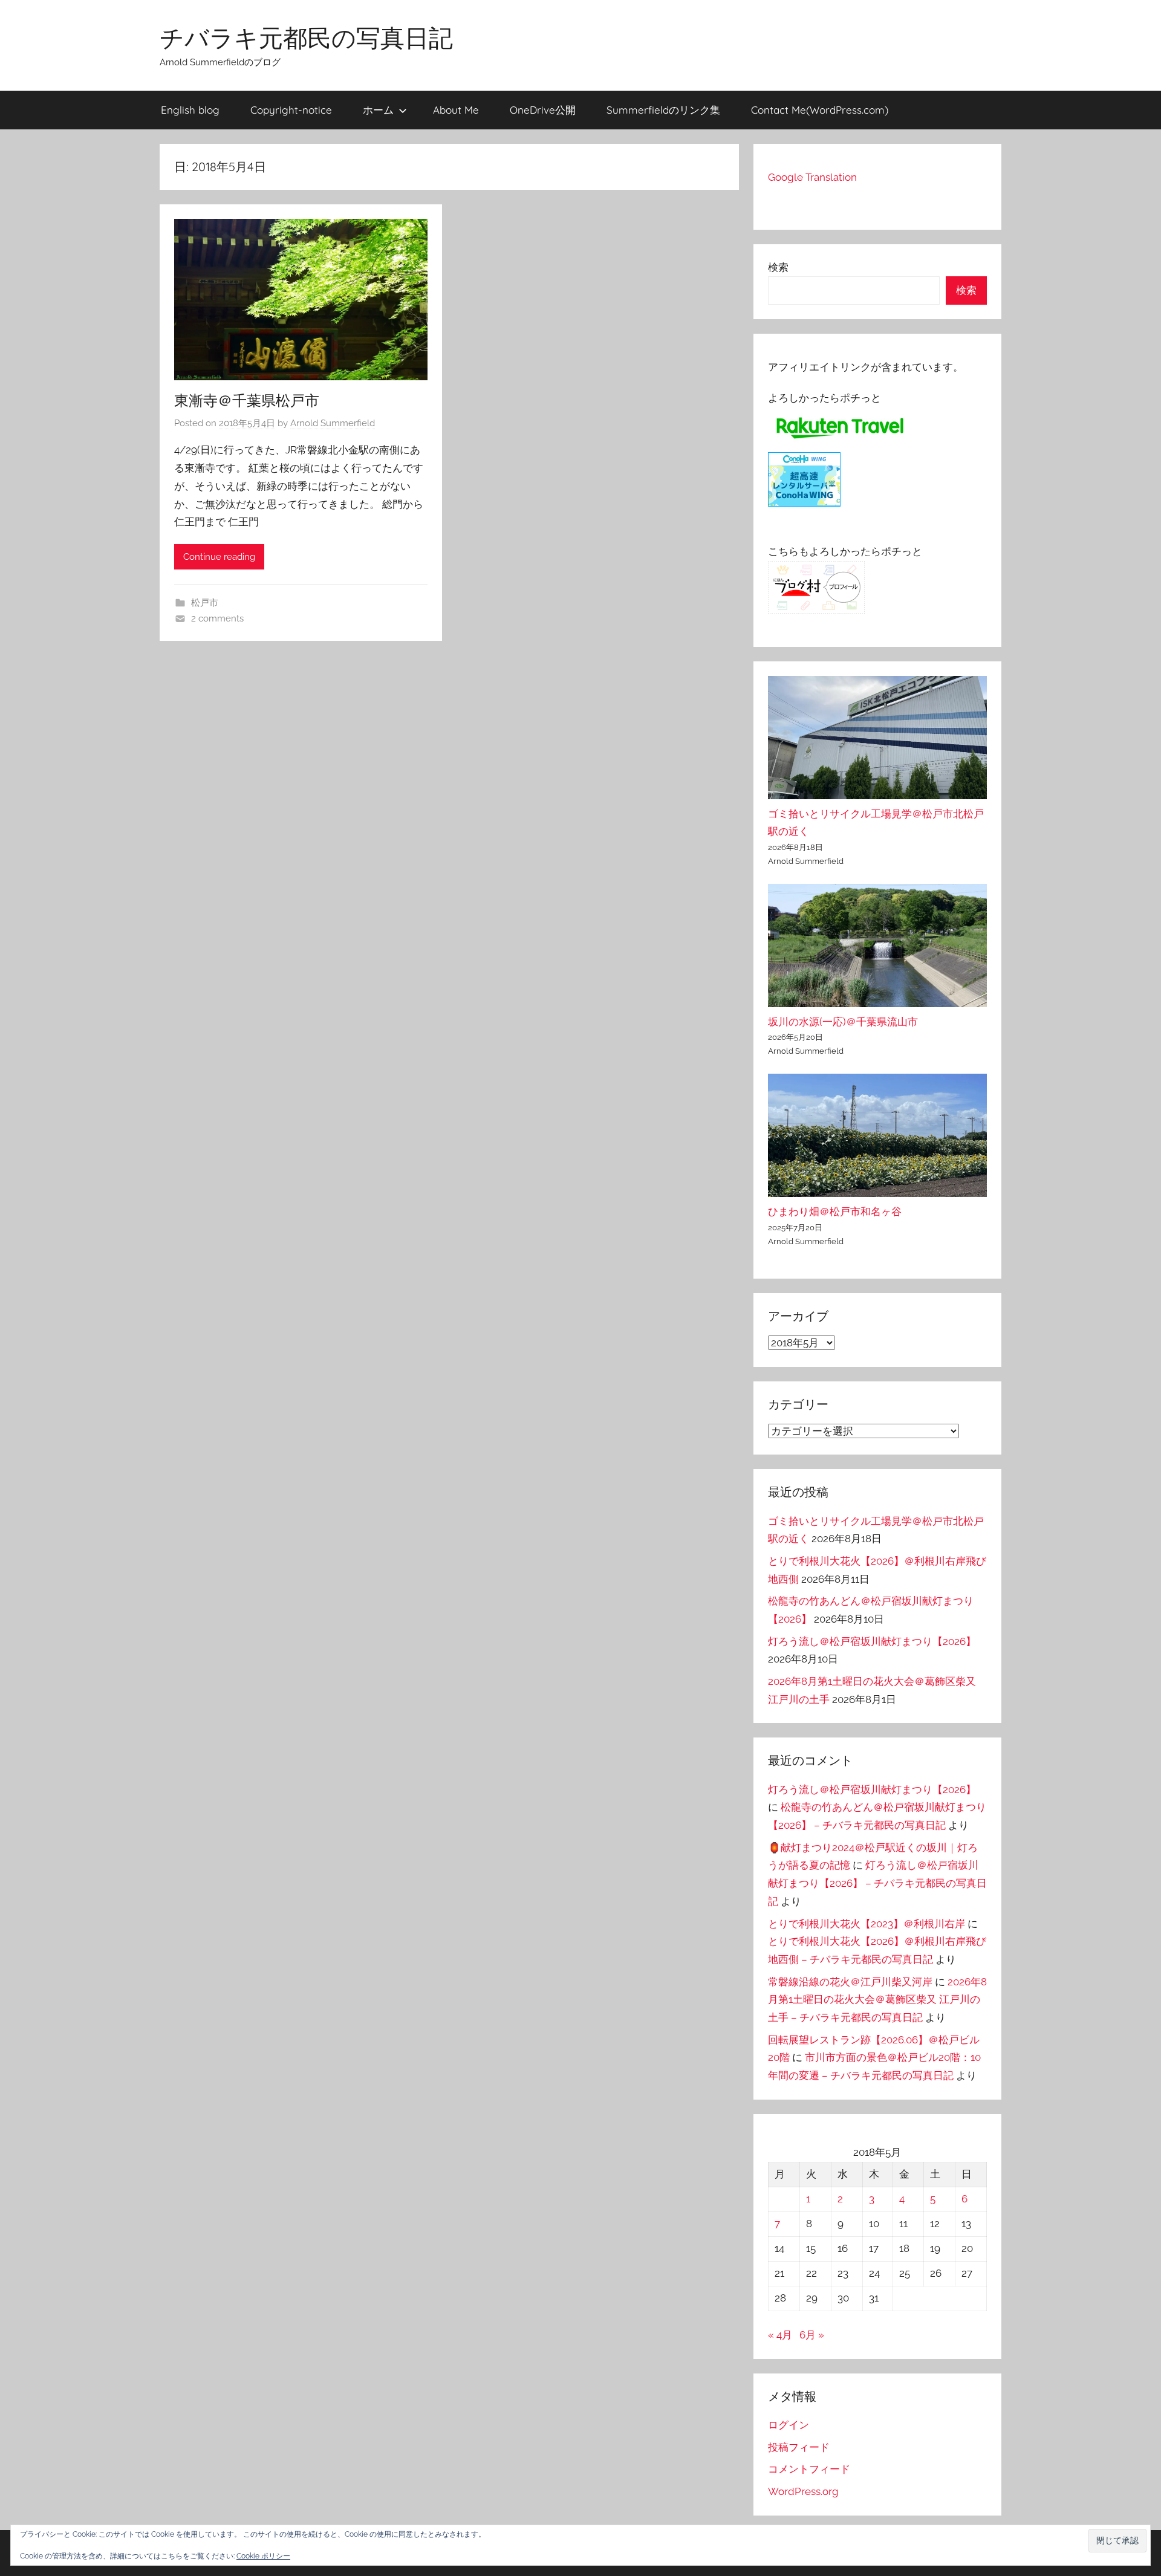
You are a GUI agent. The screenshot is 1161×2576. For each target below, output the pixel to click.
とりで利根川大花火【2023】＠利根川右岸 (867, 1924)
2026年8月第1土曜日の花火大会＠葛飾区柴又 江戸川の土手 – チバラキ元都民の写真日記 (877, 2000)
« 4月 (780, 2335)
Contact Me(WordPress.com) (820, 110)
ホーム (378, 110)
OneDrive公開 (543, 110)
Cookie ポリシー (263, 2556)
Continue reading (219, 557)
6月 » (812, 2335)
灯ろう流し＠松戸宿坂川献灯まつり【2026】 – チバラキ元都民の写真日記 (877, 1883)
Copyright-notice (291, 110)
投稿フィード (799, 2447)
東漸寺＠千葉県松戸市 (247, 400)
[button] (1117, 2541)
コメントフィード (809, 2469)
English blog (190, 110)
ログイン (789, 2425)
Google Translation (812, 177)
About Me (456, 110)
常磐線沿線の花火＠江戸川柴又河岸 (850, 1982)
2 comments (217, 618)
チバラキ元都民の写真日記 (306, 37)
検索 (778, 267)
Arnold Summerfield (333, 423)
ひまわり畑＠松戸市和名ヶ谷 (835, 1212)
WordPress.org (803, 2491)
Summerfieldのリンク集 (663, 110)
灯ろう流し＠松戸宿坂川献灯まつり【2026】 (872, 1641)
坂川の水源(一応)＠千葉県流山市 (843, 1022)
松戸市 (205, 603)
